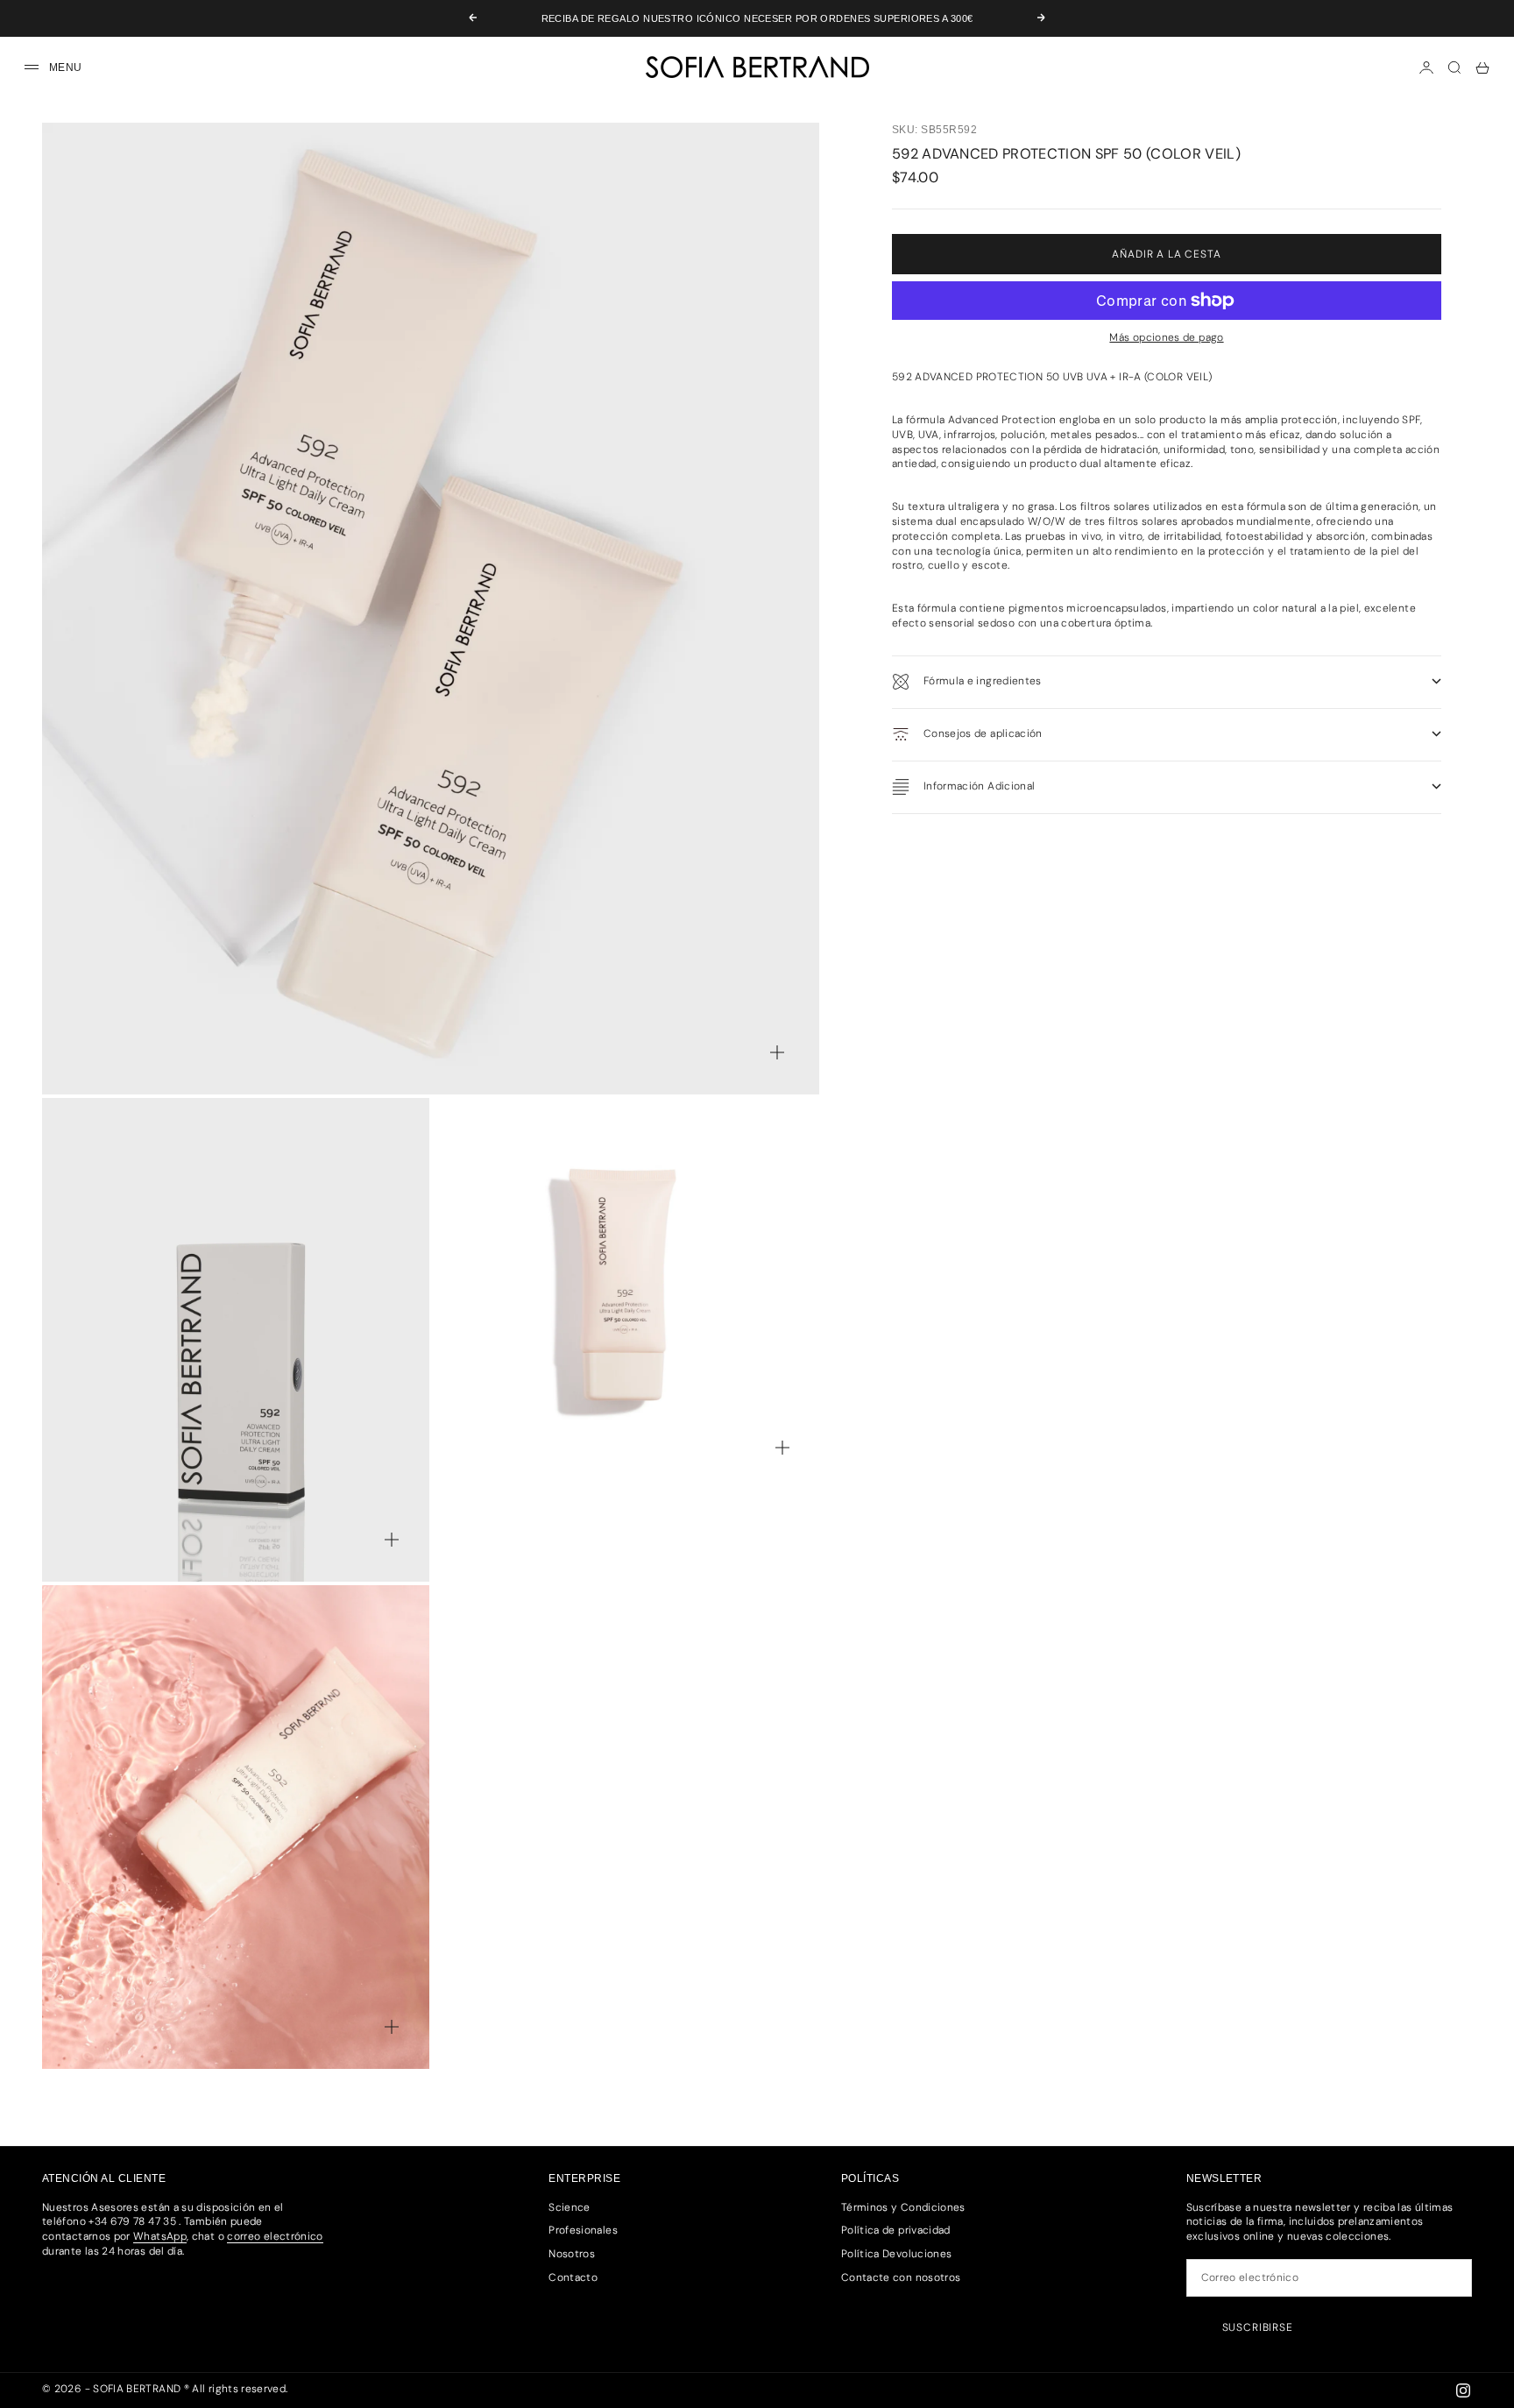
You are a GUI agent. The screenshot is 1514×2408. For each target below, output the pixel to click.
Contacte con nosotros (901, 2277)
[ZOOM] (777, 1052)
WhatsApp (160, 2236)
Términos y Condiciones (903, 2207)
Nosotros (572, 2254)
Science (570, 2207)
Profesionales (583, 2230)
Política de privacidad (896, 2230)
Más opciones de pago (1166, 337)
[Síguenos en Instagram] (1463, 2390)
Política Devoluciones (897, 2254)
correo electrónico (275, 2236)
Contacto (573, 2277)
